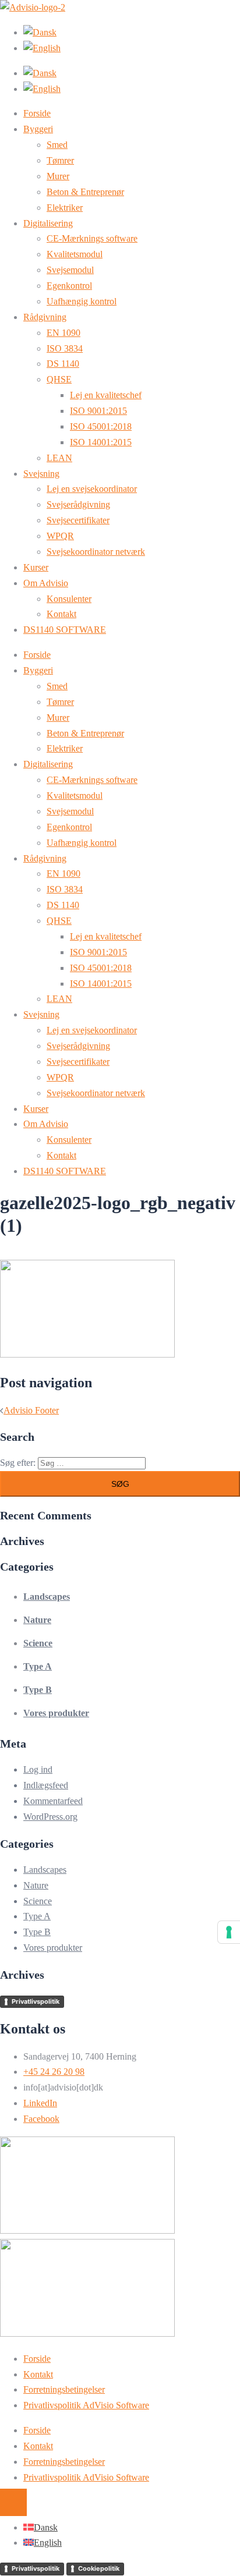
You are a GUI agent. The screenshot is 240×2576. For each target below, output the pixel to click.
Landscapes (47, 1597)
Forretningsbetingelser (64, 2389)
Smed (57, 145)
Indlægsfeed (46, 1785)
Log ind (38, 1769)
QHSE (59, 379)
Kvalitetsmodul (75, 254)
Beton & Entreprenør (85, 192)
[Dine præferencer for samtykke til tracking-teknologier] (229, 1932)
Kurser (36, 567)
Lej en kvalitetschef (106, 395)
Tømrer (60, 160)
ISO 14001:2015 (101, 442)
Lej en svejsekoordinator (92, 489)
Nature (37, 1620)
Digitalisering (48, 223)
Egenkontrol (69, 286)
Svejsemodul (70, 270)
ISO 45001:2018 (101, 426)
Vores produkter (56, 1713)
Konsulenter (69, 599)
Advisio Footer (31, 1410)
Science (38, 1643)
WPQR (60, 536)
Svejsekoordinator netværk (96, 552)
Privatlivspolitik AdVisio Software (86, 2405)
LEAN (59, 458)
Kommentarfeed (53, 1801)
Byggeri (38, 129)
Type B (38, 1690)
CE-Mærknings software (92, 238)
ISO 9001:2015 (98, 411)
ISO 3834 (65, 348)
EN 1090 (63, 333)
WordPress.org (50, 1817)
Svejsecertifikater (78, 520)
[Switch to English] (42, 48)
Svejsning (41, 474)
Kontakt (61, 614)
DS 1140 (63, 364)
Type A (38, 1666)
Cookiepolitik (99, 2568)
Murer (58, 176)
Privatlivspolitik (36, 2001)
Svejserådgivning (78, 504)
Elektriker (65, 208)
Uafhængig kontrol (82, 301)
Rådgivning (45, 317)
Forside (37, 113)
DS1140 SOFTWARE (65, 630)
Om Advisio (46, 583)
